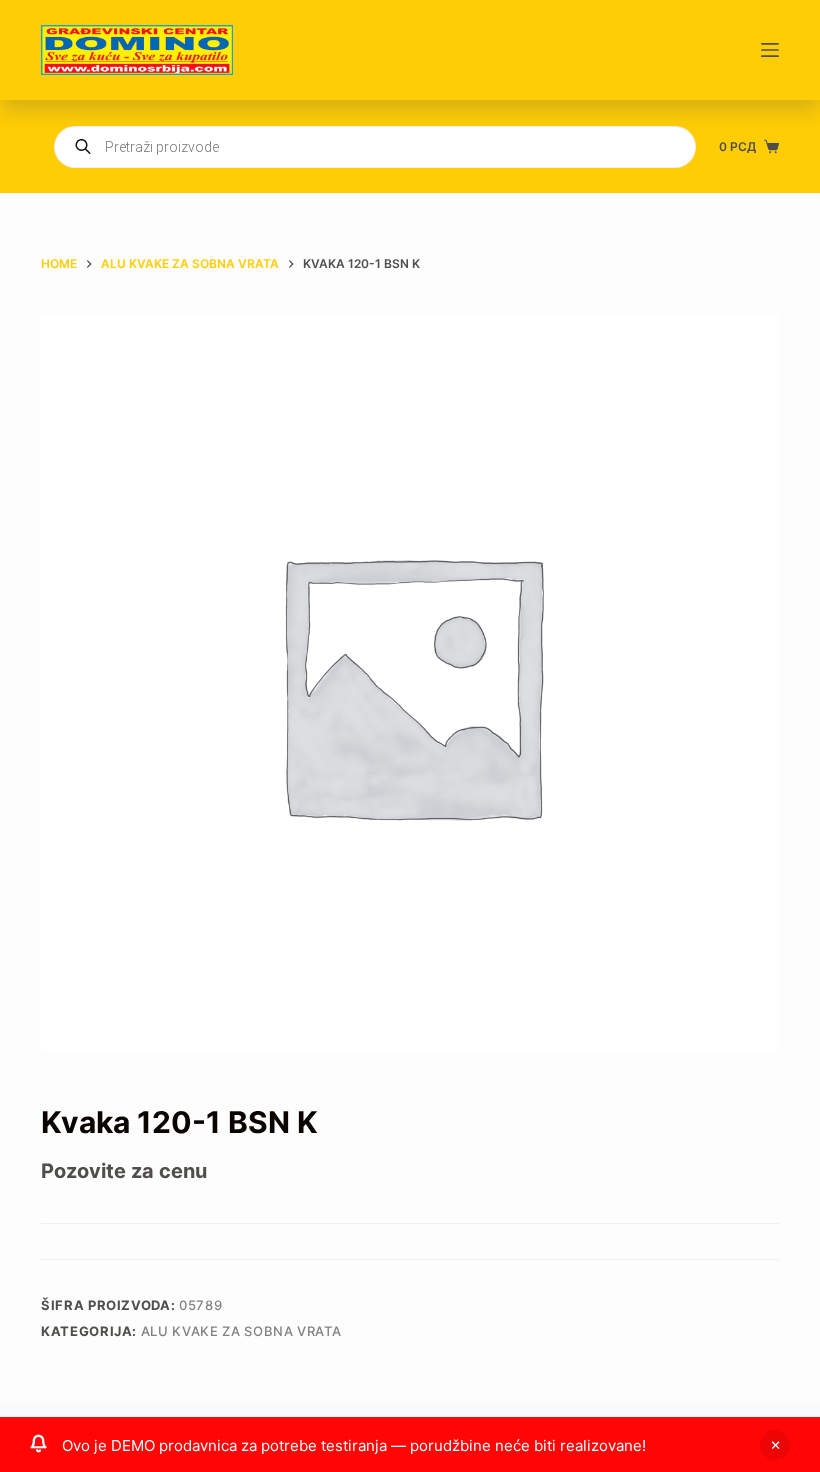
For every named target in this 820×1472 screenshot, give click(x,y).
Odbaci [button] (775, 1445)
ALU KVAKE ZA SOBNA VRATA (241, 1331)
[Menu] (770, 50)
